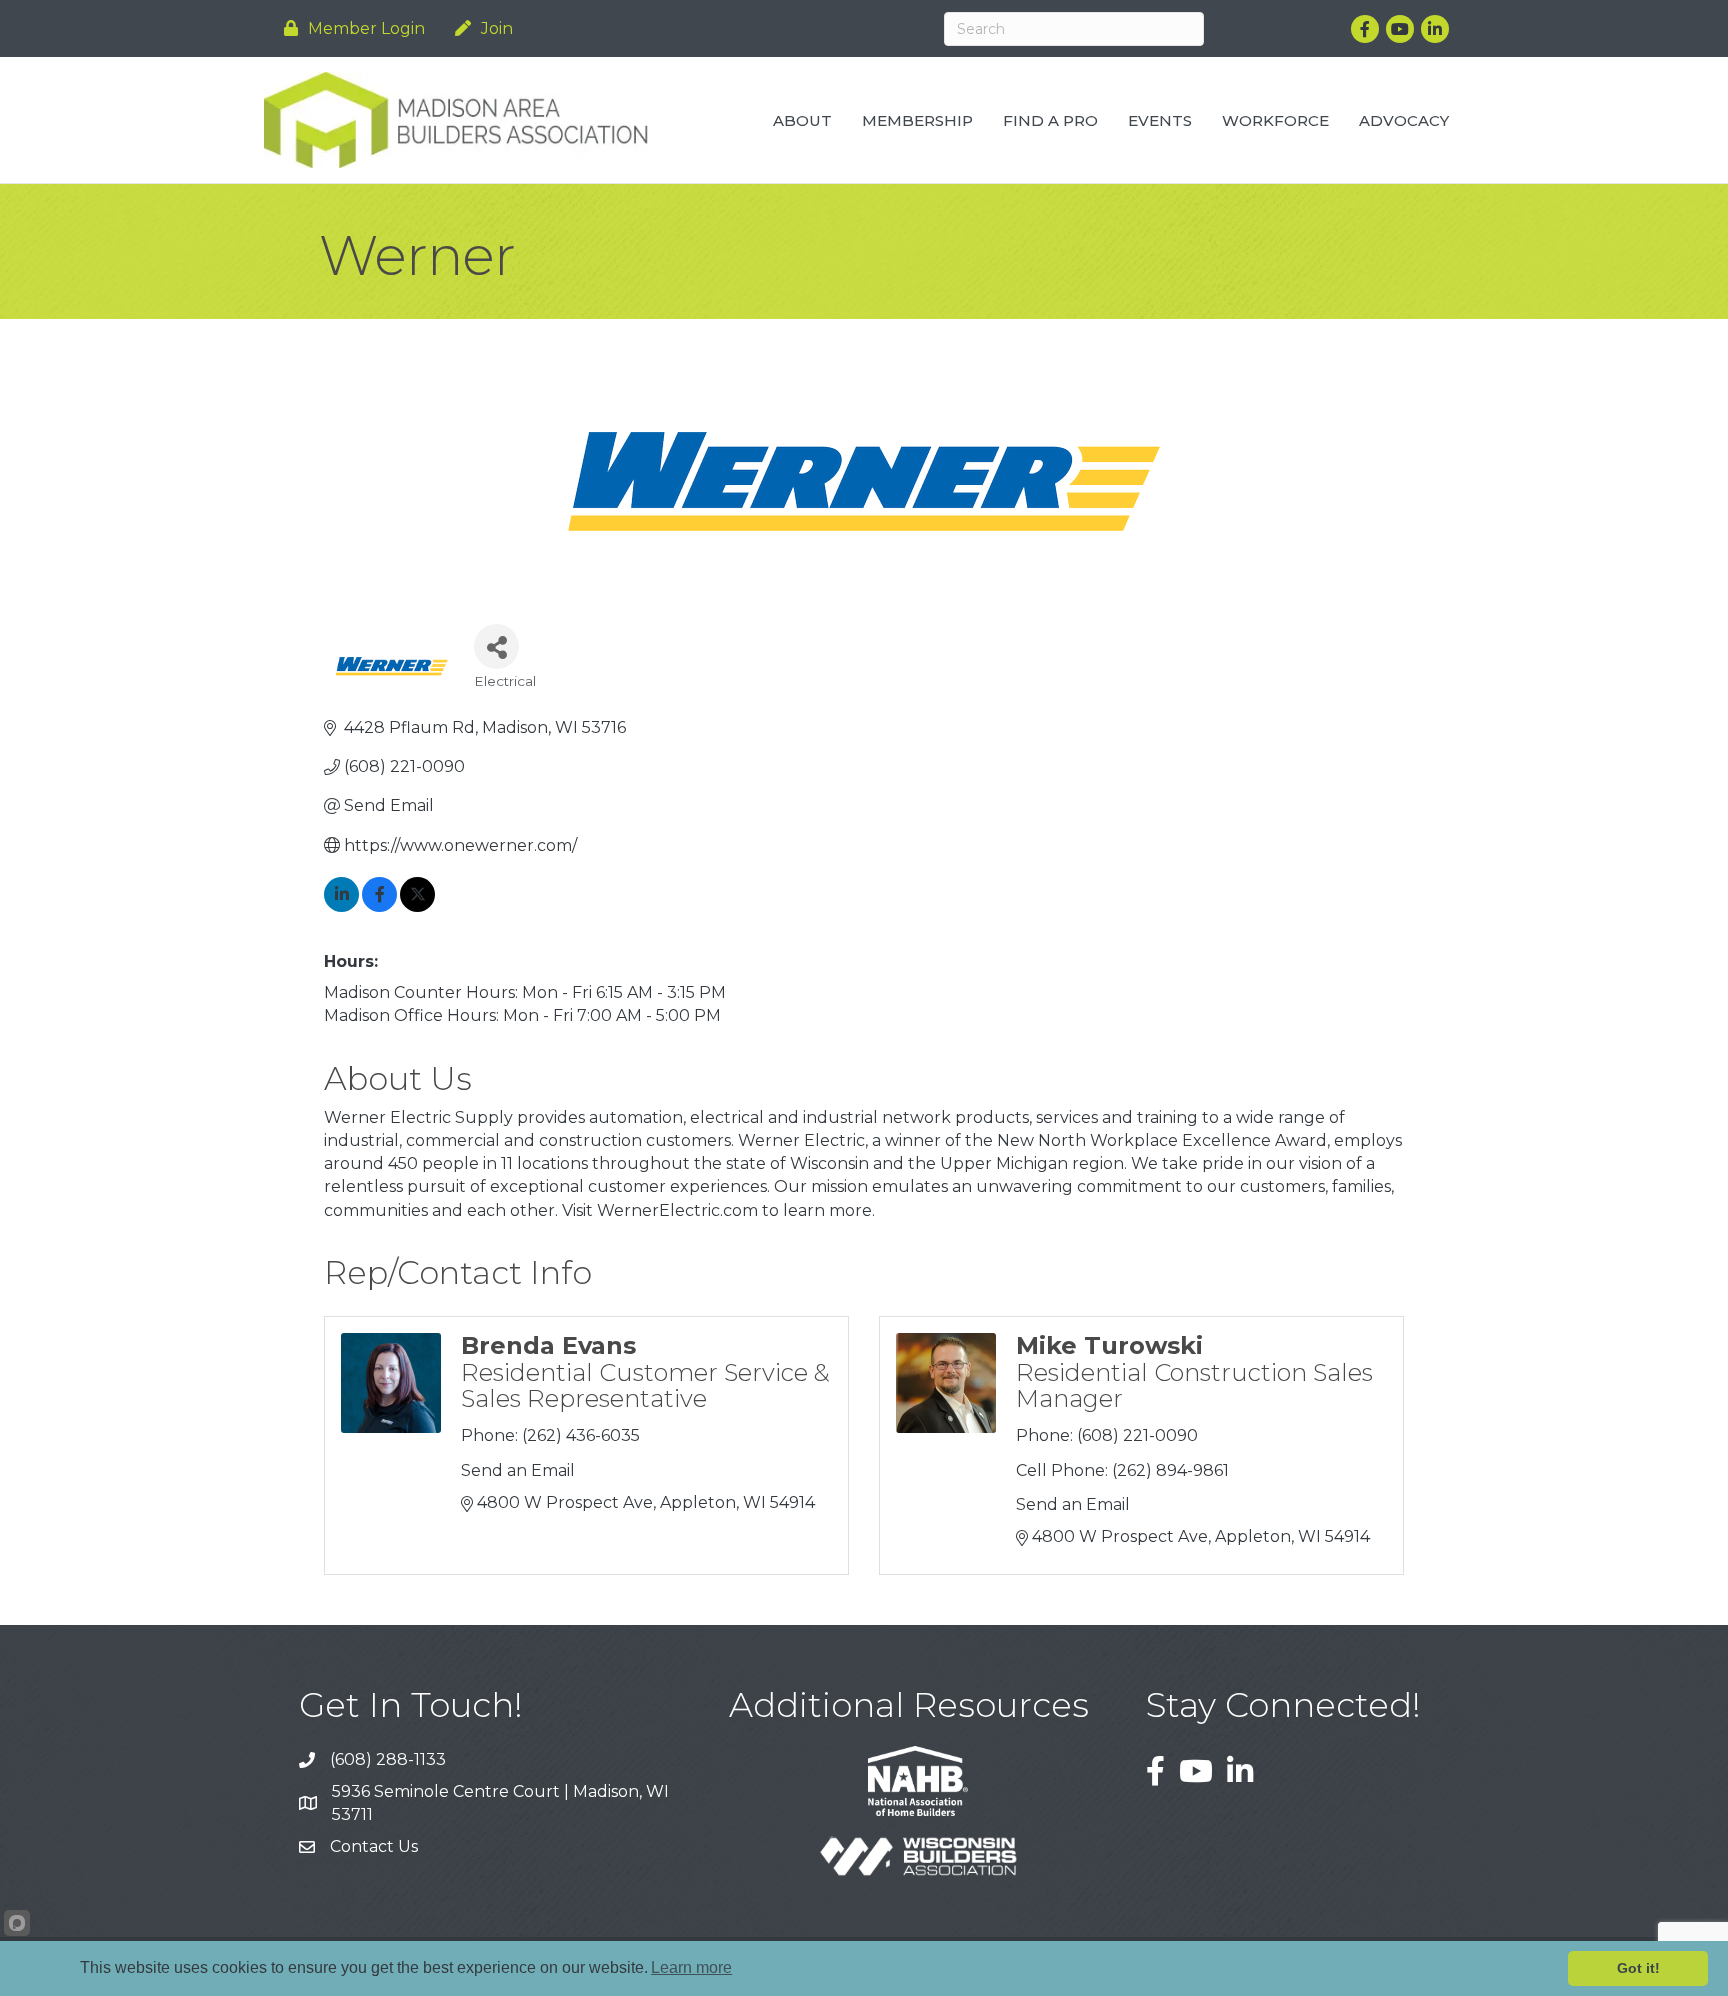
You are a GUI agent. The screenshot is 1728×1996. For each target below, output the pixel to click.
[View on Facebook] (379, 906)
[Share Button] (496, 646)
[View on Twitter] (417, 906)
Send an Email (518, 1470)
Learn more (691, 1967)
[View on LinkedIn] (341, 906)
